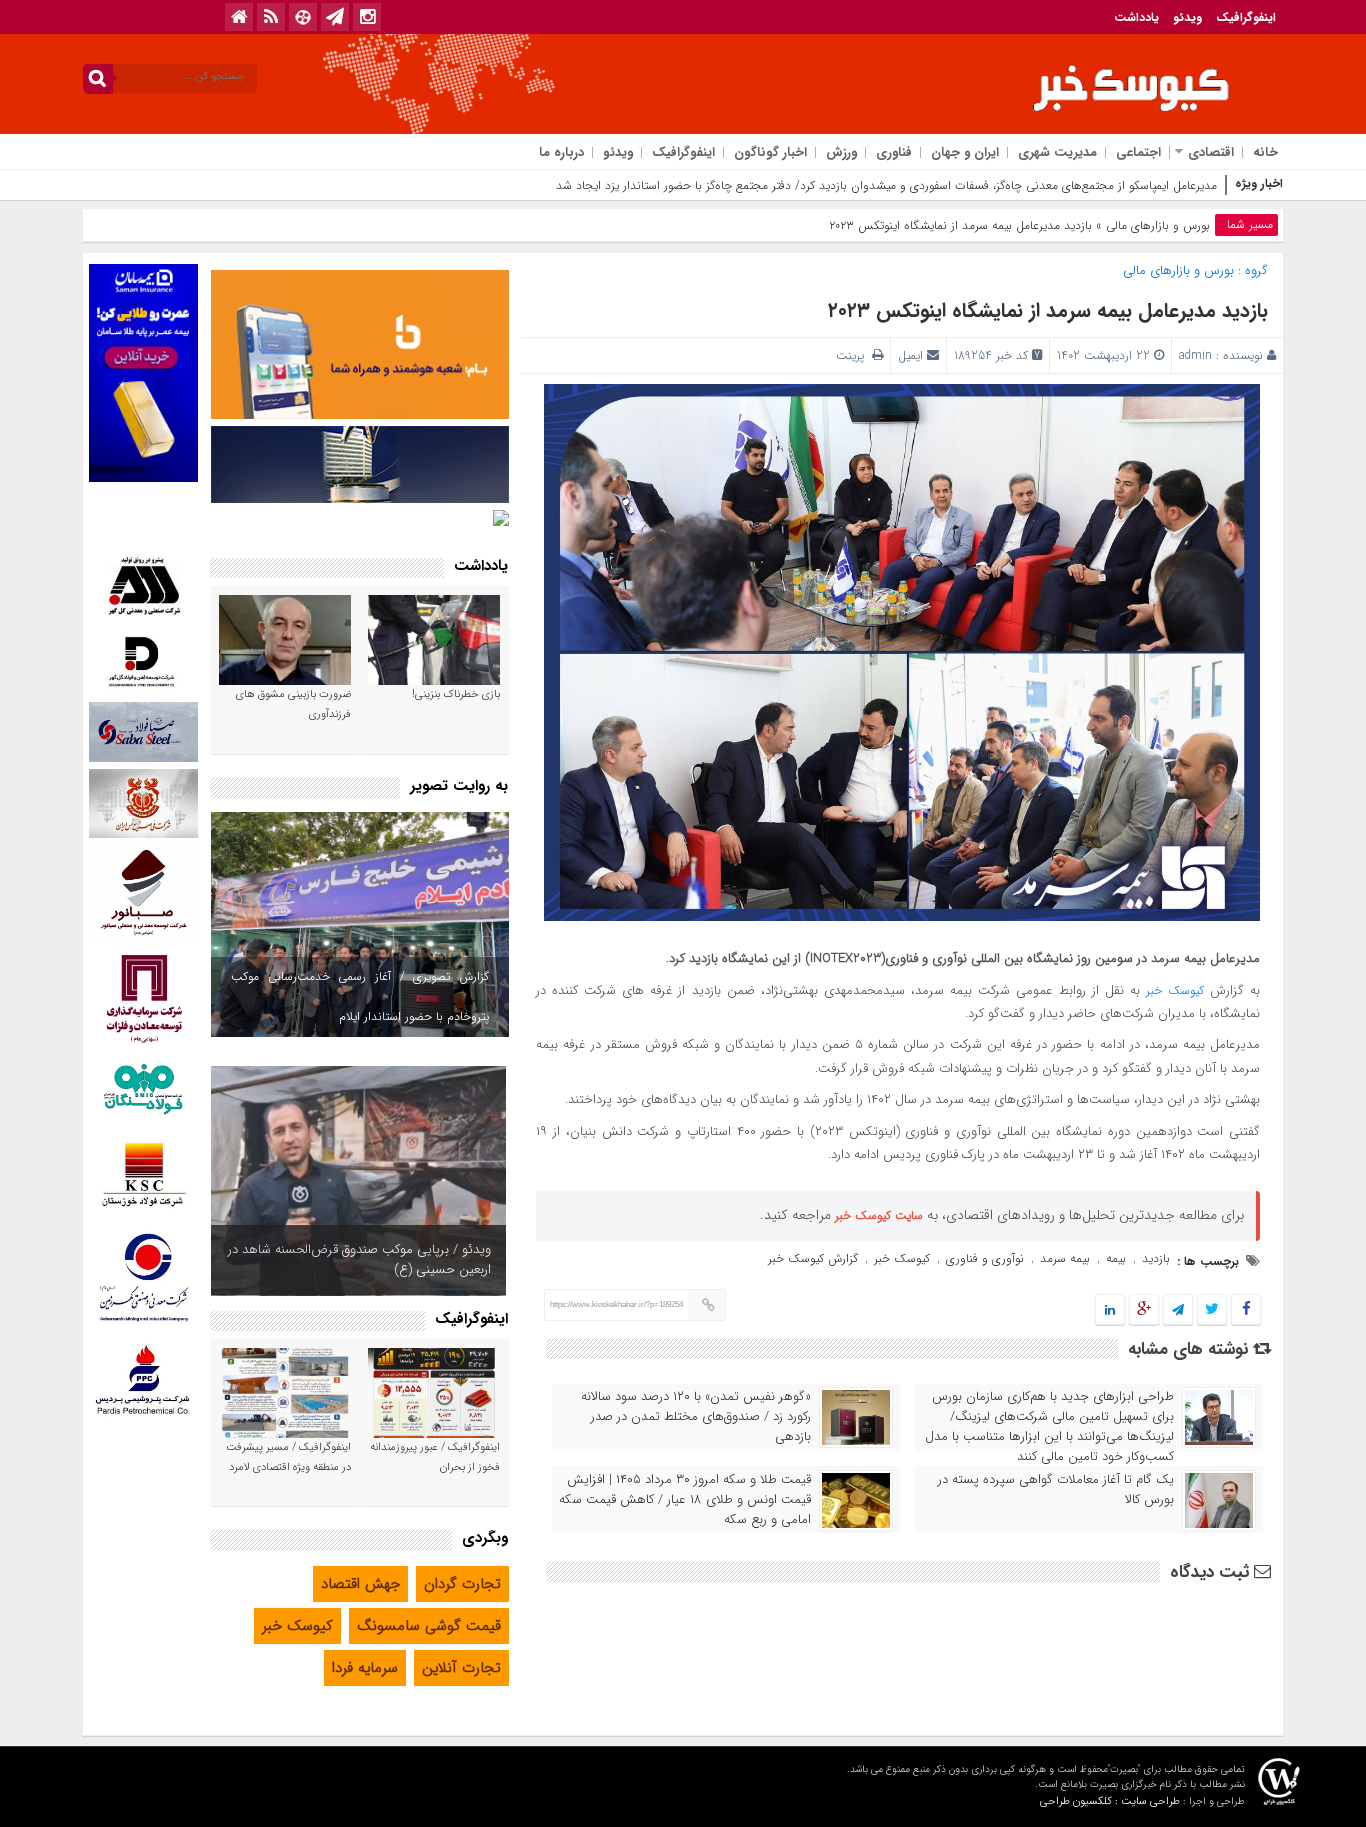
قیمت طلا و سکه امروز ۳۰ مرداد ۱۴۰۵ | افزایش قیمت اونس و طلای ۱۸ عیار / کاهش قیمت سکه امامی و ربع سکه (685, 1500)
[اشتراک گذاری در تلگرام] (1178, 1310)
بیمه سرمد (1065, 1258)
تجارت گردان (462, 1584)
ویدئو (1187, 17)
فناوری (894, 152)
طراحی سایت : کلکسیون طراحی (1110, 1801)
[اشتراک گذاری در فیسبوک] (1245, 1310)
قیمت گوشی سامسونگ (429, 1626)
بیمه (1116, 1258)
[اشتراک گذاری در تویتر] (1212, 1310)
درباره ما (561, 152)
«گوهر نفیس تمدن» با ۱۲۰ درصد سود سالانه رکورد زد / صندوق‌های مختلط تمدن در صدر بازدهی (696, 1417)
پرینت (854, 355)
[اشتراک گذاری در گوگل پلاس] (1144, 1310)
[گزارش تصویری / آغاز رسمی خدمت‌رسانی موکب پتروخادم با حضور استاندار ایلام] (360, 924)
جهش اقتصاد (360, 1584)
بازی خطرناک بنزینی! (456, 694)
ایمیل (910, 355)
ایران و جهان (965, 152)
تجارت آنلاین (461, 1668)
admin (1195, 355)
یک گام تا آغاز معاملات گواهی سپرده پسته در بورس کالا (1056, 1490)
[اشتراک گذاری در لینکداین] (1110, 1310)
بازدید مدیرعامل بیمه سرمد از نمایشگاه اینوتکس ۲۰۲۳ (1048, 310)
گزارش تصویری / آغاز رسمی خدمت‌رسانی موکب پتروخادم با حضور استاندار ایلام (360, 996)
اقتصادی (1211, 152)
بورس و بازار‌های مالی (1158, 225)
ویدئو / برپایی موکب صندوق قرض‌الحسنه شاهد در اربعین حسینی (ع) (359, 1259)
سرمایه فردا (365, 1668)
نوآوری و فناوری (985, 1258)
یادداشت (1136, 17)
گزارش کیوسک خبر (813, 1258)
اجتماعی (1138, 152)
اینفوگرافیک (1246, 17)
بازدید (1156, 1258)
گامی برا (1198, 185)
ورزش (841, 152)
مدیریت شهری (1057, 152)
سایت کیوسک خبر (879, 1215)
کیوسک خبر (1175, 990)
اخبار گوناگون (770, 152)
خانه (1265, 152)
